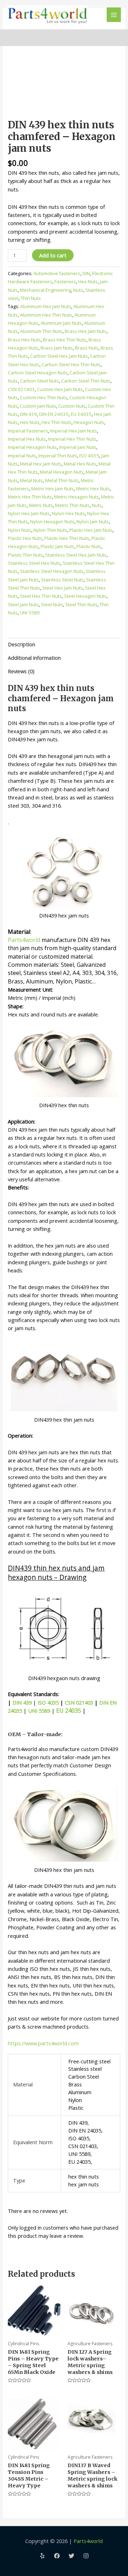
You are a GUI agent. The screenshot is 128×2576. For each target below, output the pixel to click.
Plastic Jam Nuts (57, 546)
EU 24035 (81, 414)
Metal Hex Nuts (80, 464)
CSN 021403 (21, 389)
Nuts (78, 290)
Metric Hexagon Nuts (76, 497)
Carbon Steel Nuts (39, 381)
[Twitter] (71, 2556)
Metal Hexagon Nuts (62, 472)
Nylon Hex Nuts (68, 513)
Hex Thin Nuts (57, 422)
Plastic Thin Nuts (25, 555)
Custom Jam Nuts (38, 406)
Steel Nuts (52, 604)
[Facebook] (57, 2556)
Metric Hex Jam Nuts (53, 489)
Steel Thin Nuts (81, 604)
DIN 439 (28, 414)
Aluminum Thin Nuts (41, 331)
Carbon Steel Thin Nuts (86, 381)
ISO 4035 (89, 456)
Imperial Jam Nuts (78, 447)
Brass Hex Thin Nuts (65, 340)
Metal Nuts (31, 480)
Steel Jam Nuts (23, 604)
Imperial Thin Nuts (58, 456)
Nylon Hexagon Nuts (52, 522)
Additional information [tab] (34, 658)
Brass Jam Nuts (57, 348)
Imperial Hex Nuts (27, 439)
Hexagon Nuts (89, 422)
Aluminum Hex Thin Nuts (46, 315)
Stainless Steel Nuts (62, 580)
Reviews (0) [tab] (21, 671)
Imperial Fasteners (28, 431)
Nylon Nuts (20, 530)
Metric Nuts (41, 505)
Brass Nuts (87, 348)
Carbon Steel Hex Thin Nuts (71, 364)
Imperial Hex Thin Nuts (72, 439)
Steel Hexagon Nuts (85, 596)
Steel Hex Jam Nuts (63, 588)
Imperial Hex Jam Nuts (74, 431)
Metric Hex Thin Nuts (30, 497)
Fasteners (65, 281)
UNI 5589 (30, 613)
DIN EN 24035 (54, 414)
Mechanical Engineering (46, 290)
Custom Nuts (72, 406)
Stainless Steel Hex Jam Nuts (76, 555)
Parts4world (24, 940)
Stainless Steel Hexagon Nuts (52, 571)
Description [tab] (22, 644)
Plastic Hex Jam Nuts (91, 530)
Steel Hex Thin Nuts (41, 596)
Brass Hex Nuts (24, 340)
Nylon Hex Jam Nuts (29, 513)
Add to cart (53, 255)
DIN (86, 273)
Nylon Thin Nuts (50, 530)
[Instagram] (86, 2556)
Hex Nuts (88, 281)
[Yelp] (42, 2556)
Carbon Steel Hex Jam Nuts (59, 356)
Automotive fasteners (57, 273)
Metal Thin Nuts (62, 480)
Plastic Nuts (89, 546)
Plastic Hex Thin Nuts (67, 538)
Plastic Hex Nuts (25, 538)
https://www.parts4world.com (43, 2043)
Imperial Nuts (22, 456)
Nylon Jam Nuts (93, 522)
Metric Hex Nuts (93, 489)
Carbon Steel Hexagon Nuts (38, 373)
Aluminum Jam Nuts (61, 323)
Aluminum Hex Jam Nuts (46, 306)
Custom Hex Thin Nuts (44, 397)
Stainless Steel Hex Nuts (34, 563)
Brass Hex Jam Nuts (86, 331)
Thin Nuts (31, 298)
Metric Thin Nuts (72, 505)
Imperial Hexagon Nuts (32, 447)
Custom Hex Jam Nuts (60, 389)
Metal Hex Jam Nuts (41, 464)
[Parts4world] (47, 15)
